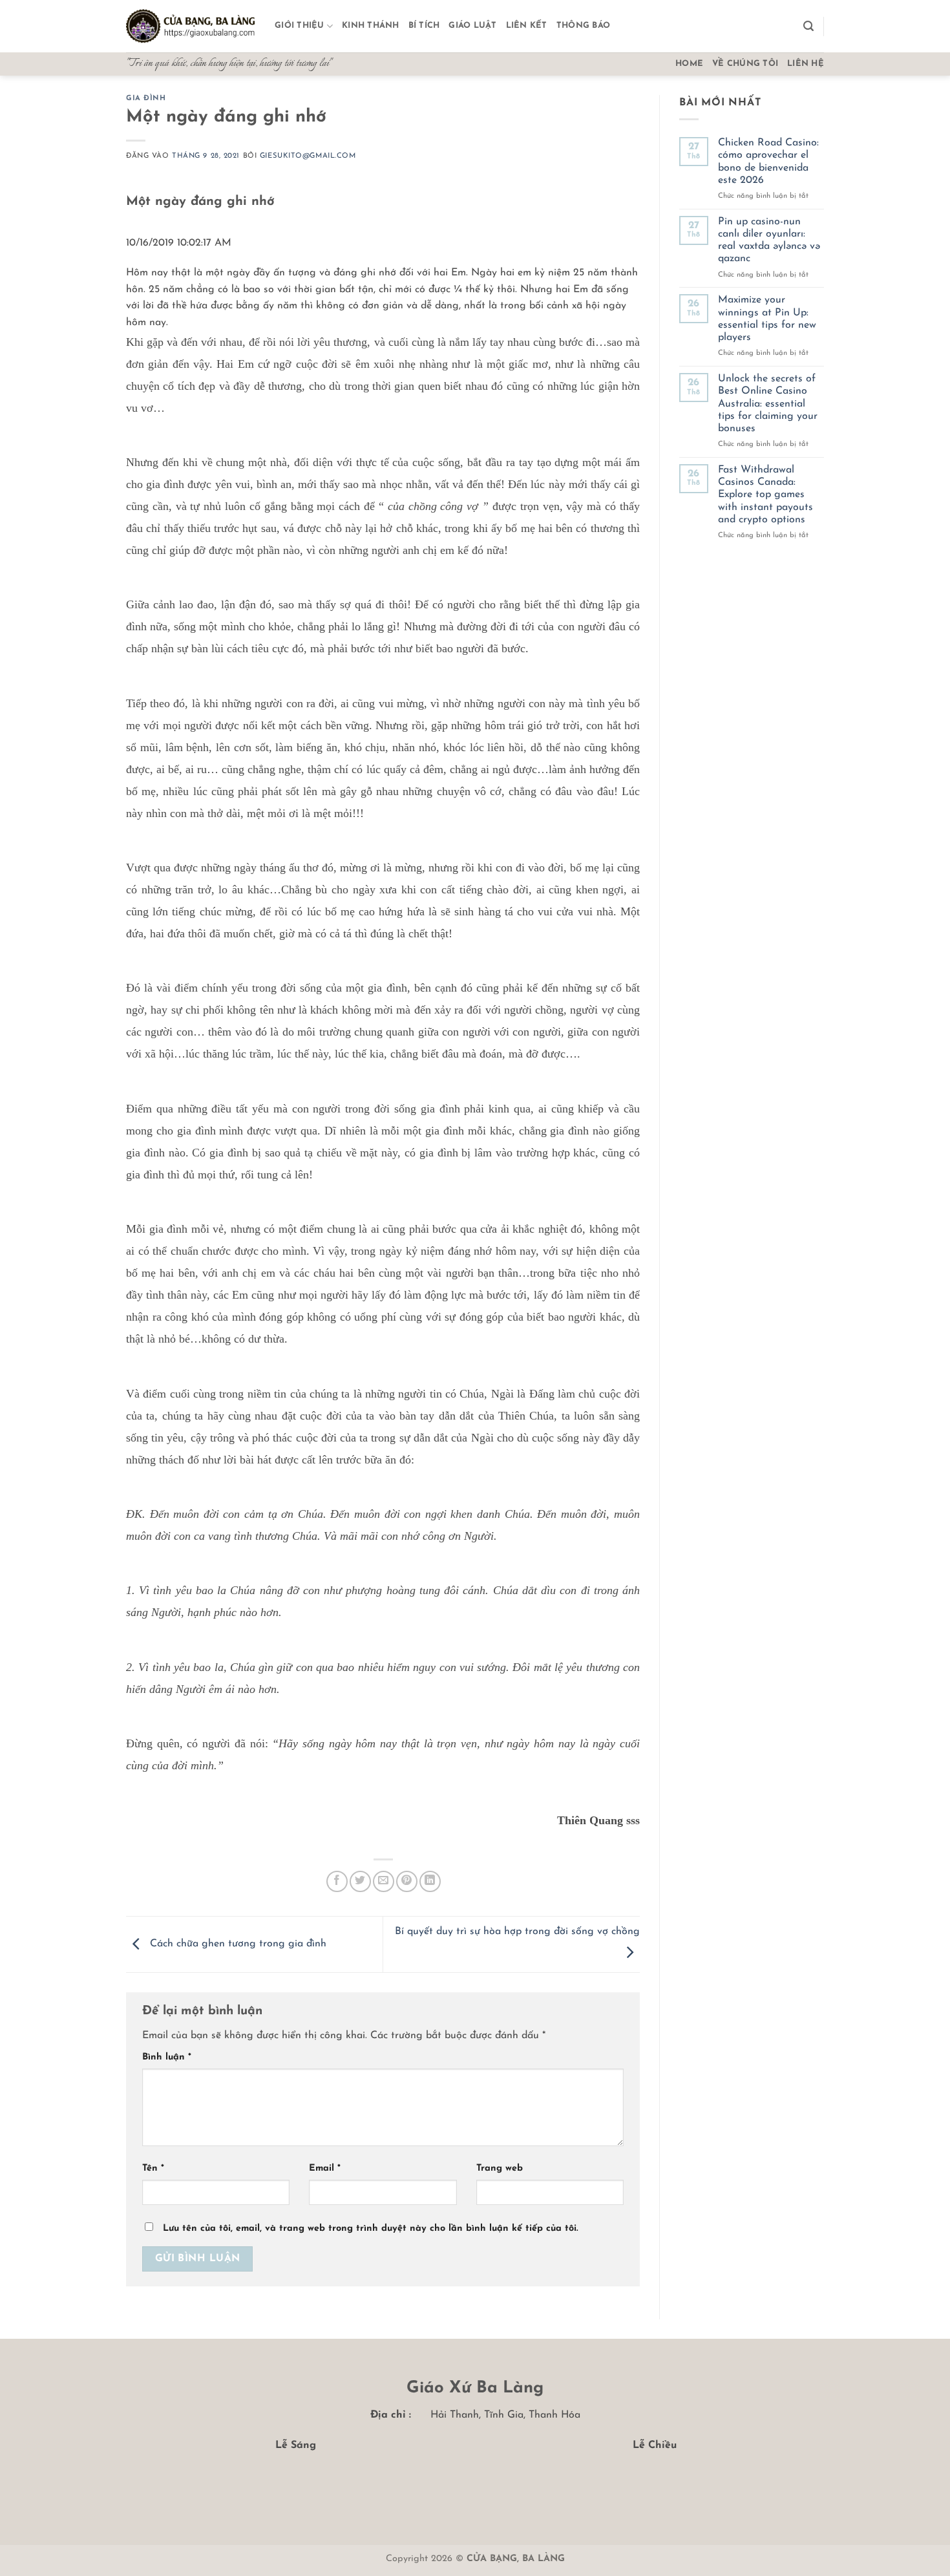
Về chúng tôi (745, 64)
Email (325, 2168)
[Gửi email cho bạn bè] (384, 1881)
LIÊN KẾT (527, 26)
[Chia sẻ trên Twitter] (360, 1881)
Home (689, 64)
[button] (808, 26)
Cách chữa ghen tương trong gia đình (237, 1944)
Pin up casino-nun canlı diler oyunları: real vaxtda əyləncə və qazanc (769, 240)
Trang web (500, 2168)
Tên (153, 2168)
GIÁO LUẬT (472, 26)
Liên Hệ (806, 64)
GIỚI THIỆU (300, 26)
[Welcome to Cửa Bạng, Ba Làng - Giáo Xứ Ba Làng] (191, 27)
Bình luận (167, 2057)
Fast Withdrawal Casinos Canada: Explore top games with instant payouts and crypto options (765, 495)
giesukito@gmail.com (308, 156)
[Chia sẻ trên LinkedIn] (430, 1881)
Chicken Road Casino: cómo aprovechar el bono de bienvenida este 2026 (768, 162)
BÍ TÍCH (424, 26)
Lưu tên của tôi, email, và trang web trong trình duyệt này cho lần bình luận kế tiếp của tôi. (370, 2229)
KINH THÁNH (371, 26)
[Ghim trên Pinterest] (407, 1881)
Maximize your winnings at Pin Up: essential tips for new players (767, 319)
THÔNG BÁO (583, 26)
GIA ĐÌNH (146, 99)
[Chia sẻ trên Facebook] (337, 1881)
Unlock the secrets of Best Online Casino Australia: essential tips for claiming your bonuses (768, 404)
